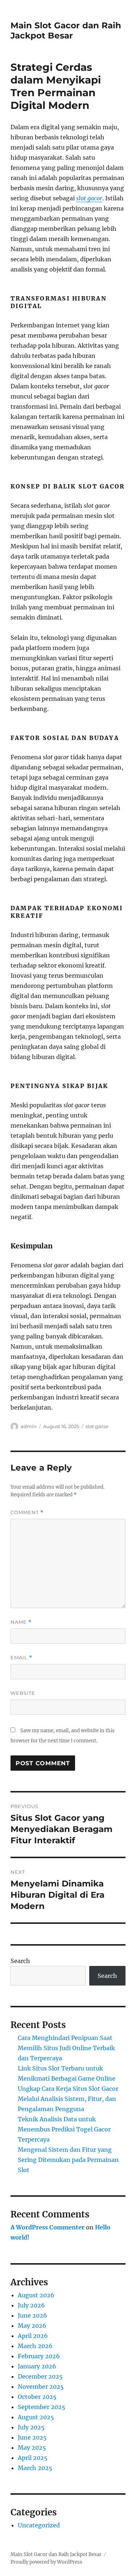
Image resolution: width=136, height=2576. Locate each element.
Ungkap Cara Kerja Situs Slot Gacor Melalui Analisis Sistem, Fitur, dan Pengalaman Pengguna (68, 2099)
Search (20, 1961)
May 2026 (32, 2326)
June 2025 (32, 2437)
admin (29, 1426)
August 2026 (36, 2295)
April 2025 (33, 2458)
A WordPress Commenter (48, 2227)
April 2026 (33, 2336)
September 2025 (42, 2407)
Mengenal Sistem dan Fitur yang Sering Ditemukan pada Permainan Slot (68, 2160)
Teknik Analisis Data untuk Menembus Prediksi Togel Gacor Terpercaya (64, 2129)
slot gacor (89, 198)
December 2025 (40, 2376)
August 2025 (36, 2417)
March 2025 (35, 2468)
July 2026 (31, 2305)
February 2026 (39, 2356)
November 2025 (41, 2387)
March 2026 (35, 2346)
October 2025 (37, 2397)
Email (21, 1658)
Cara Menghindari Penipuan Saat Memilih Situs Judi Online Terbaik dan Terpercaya (66, 2048)
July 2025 (31, 2427)
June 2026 (32, 2315)
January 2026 (37, 2366)
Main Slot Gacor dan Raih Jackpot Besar (66, 30)
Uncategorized (39, 2525)
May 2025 (32, 2448)
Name (21, 1622)
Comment (27, 1512)
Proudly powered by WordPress (46, 2562)
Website (23, 1693)
